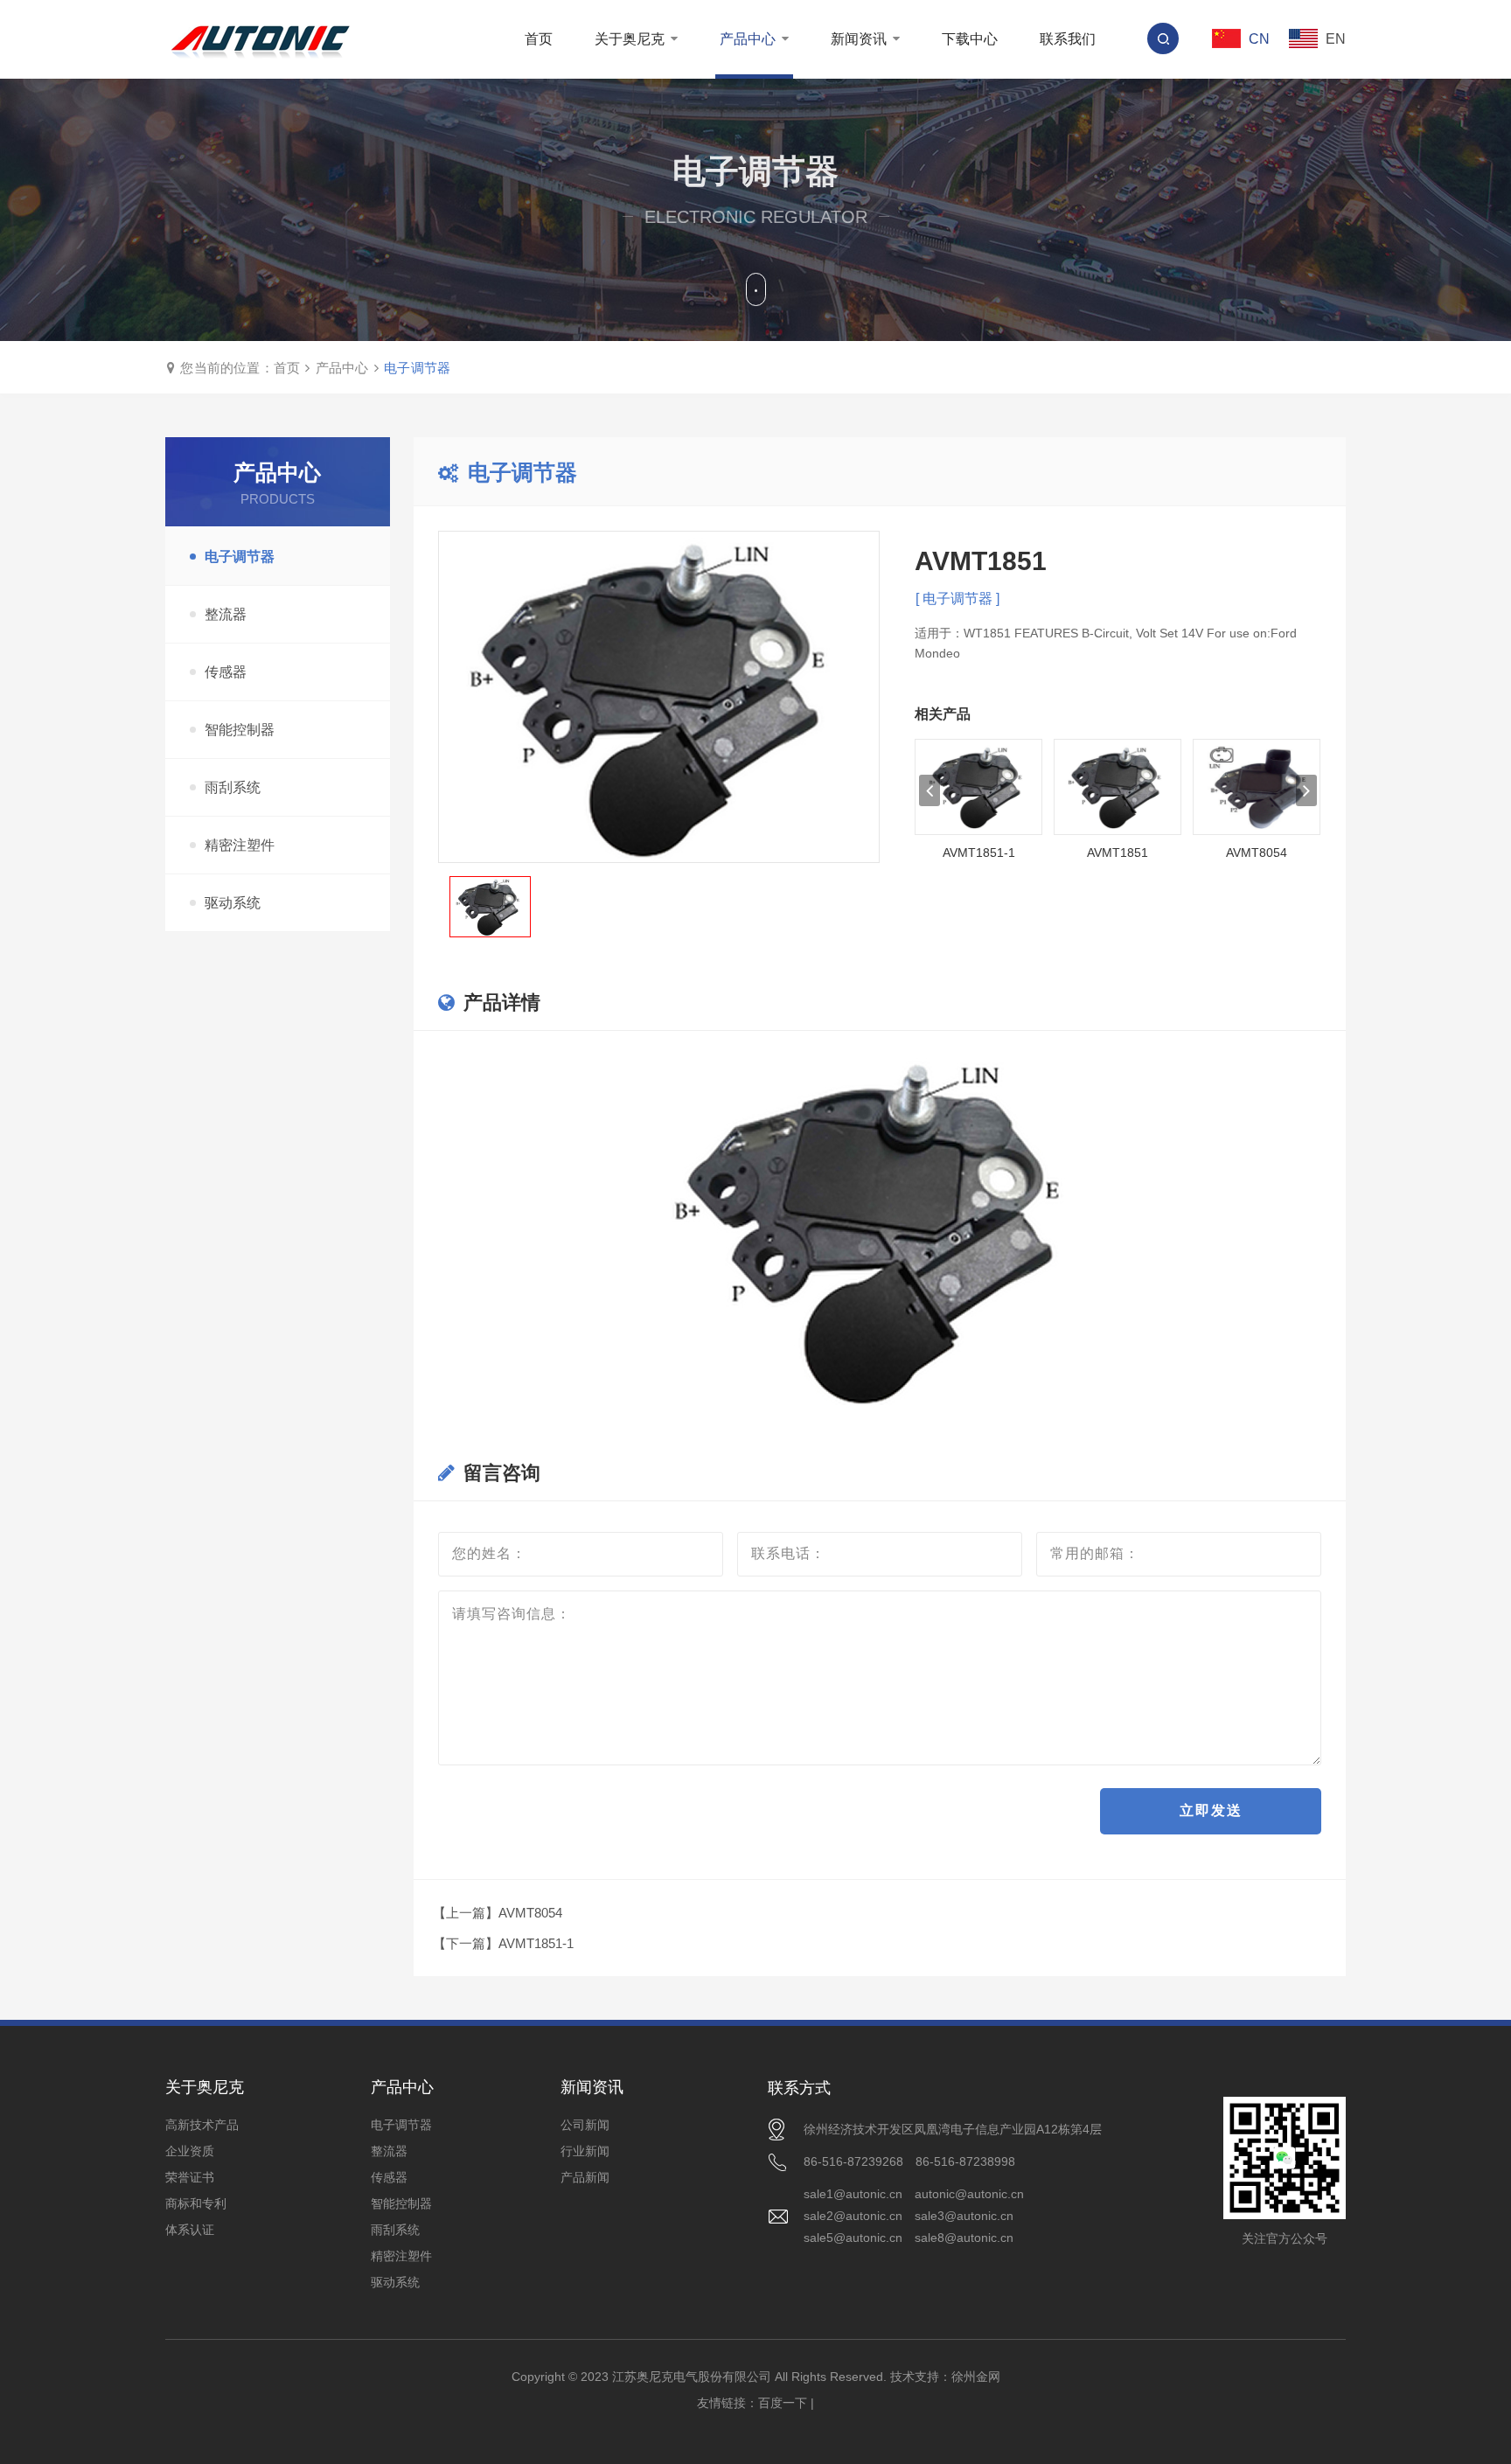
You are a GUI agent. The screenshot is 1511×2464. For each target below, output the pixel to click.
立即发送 (1211, 1810)
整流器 (226, 614)
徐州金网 (976, 2377)
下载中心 (970, 39)
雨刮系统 (233, 787)
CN (1257, 39)
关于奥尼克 (631, 39)
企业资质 (190, 2151)
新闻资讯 (860, 39)
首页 (539, 39)
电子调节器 (417, 368)
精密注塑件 (240, 845)
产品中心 (749, 39)
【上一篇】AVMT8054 (498, 1913)
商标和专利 (196, 2203)
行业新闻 (585, 2151)
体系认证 (190, 2230)
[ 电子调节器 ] (957, 599)
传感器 (226, 672)
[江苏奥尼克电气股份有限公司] (260, 39)
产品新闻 (585, 2177)
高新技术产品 (202, 2125)
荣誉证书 (190, 2177)
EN (1334, 39)
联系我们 (1068, 39)
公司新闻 (585, 2125)
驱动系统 (233, 903)
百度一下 (783, 2403)
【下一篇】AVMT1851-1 (503, 1943)
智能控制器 (240, 730)
